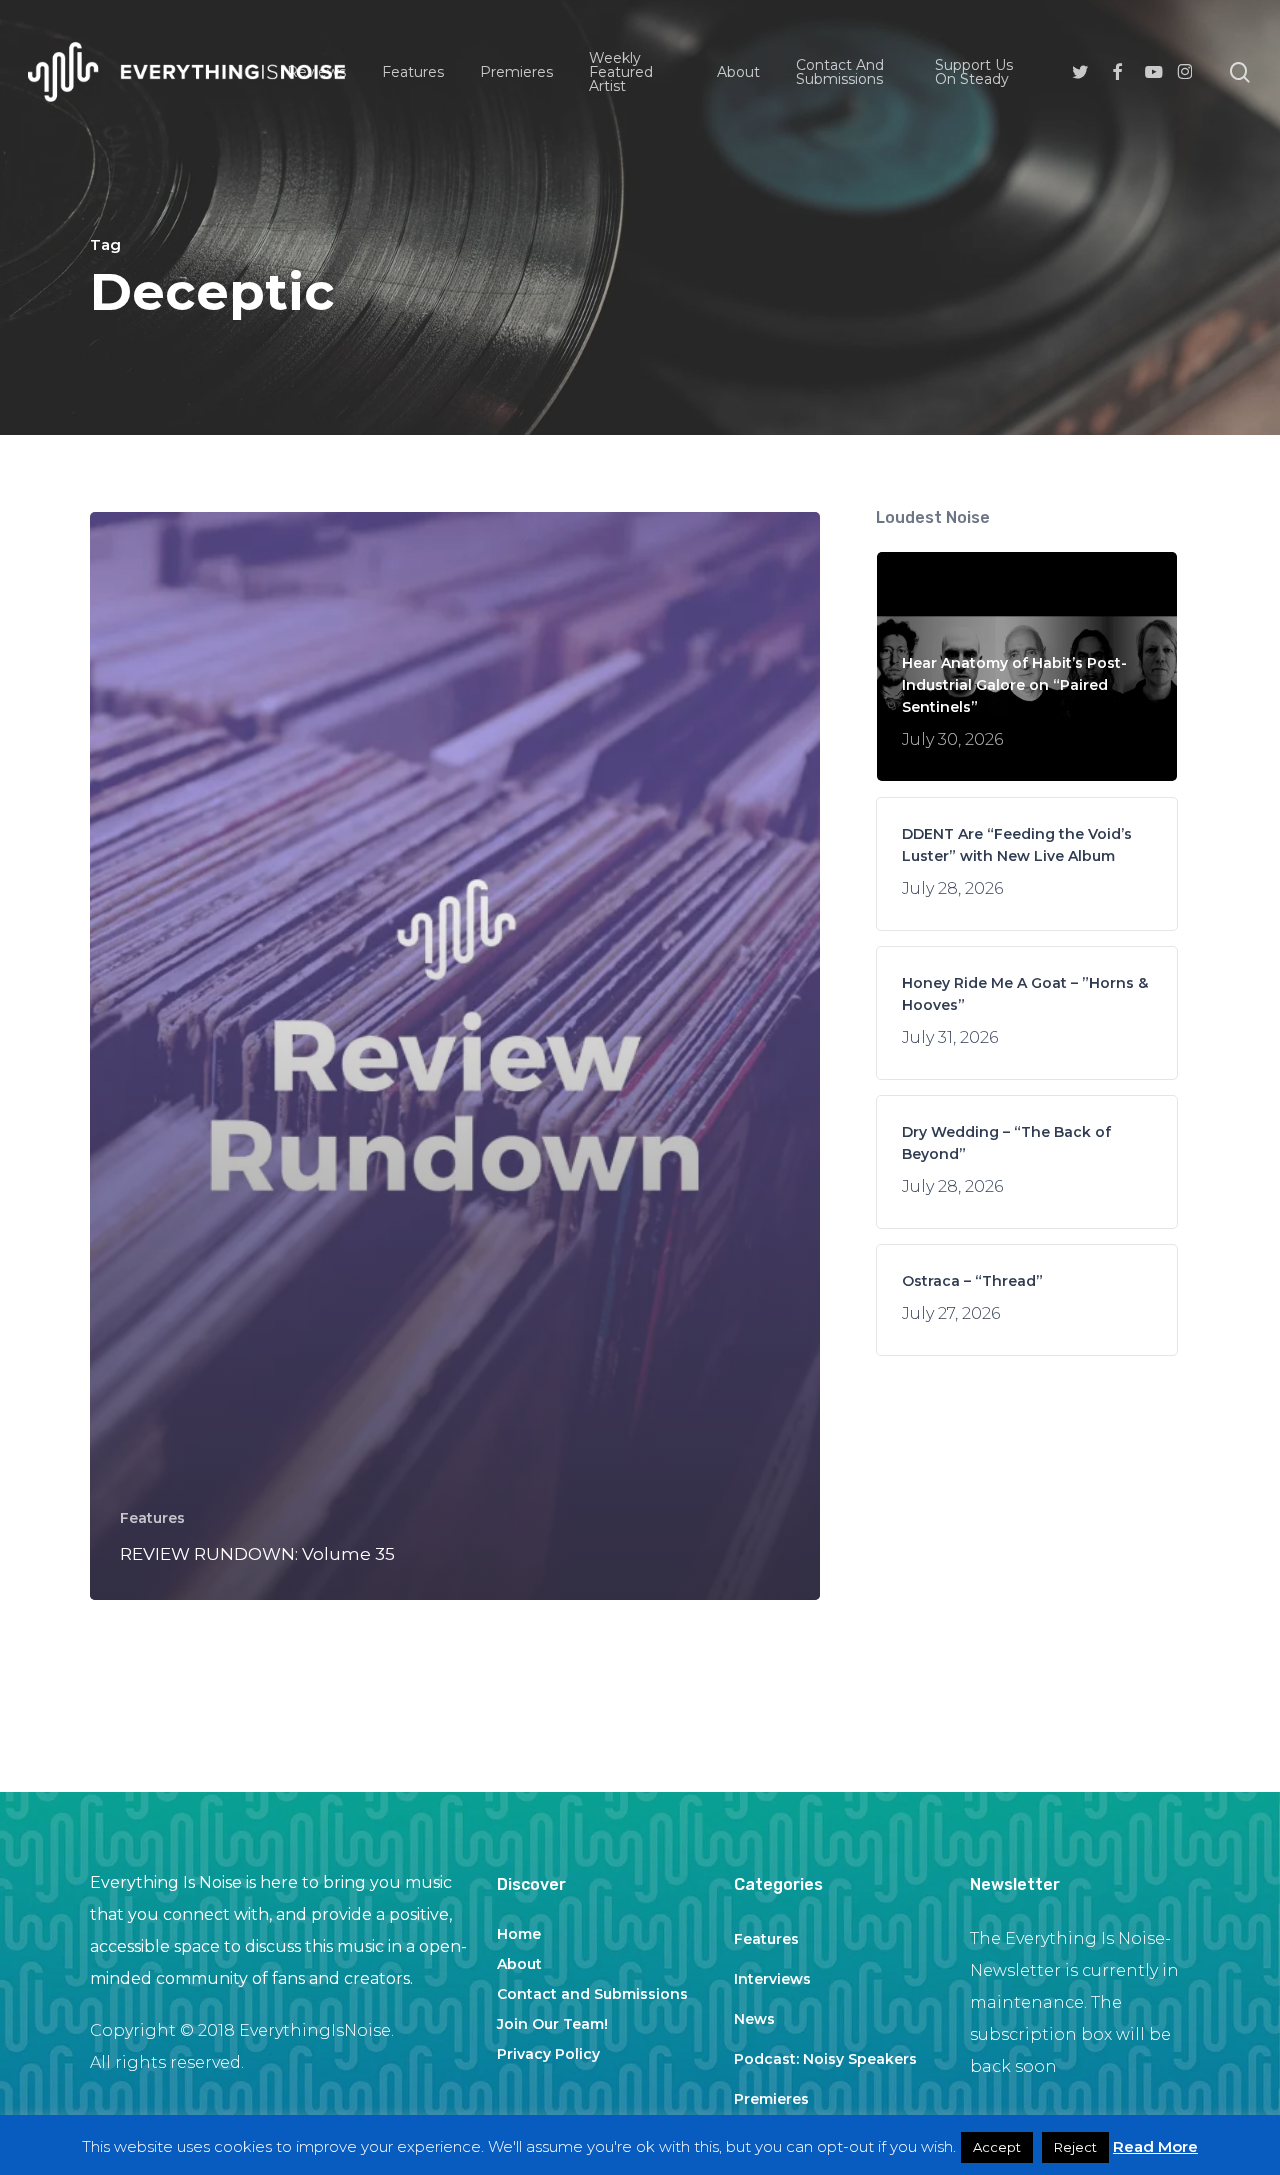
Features (152, 1518)
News (754, 2019)
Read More (1155, 2146)
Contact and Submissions (592, 1994)
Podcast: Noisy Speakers (825, 2059)
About (519, 1964)
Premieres (771, 2099)
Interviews (772, 1979)
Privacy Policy (548, 2054)
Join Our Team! (552, 2024)
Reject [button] (1075, 2147)
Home (519, 1934)
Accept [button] (997, 2147)
